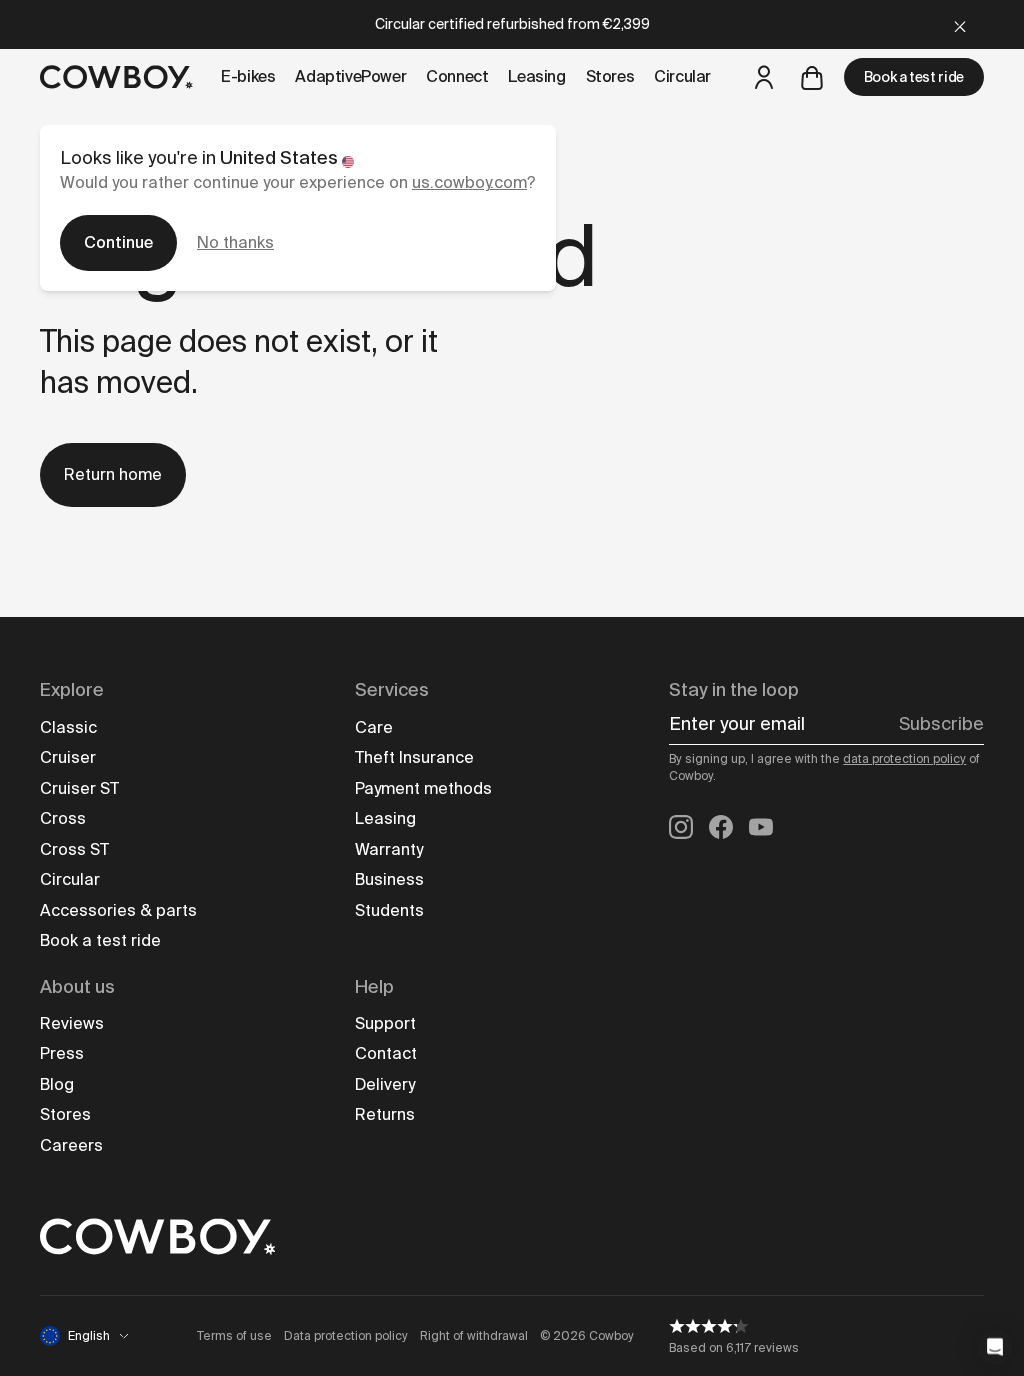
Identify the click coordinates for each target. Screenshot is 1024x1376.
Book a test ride (914, 77)
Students (389, 910)
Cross (63, 818)
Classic (68, 727)
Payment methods (423, 788)
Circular (70, 879)
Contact (386, 1053)
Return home (113, 474)
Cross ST (74, 849)
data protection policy (904, 759)
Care (374, 727)
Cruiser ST (79, 788)
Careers (71, 1145)
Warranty (389, 849)
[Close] (960, 24)
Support (385, 1023)
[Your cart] (812, 77)
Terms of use (234, 1336)
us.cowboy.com (469, 182)
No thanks (235, 242)
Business (389, 879)
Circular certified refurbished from (512, 24)
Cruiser (68, 757)
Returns (385, 1114)
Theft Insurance (414, 757)
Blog (57, 1084)
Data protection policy (346, 1336)
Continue (118, 242)
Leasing (385, 818)
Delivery (385, 1084)
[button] (995, 1347)
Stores (65, 1114)
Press (62, 1053)
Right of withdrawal (474, 1336)
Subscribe (941, 724)
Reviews (72, 1023)
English (89, 1336)
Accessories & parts (118, 910)
